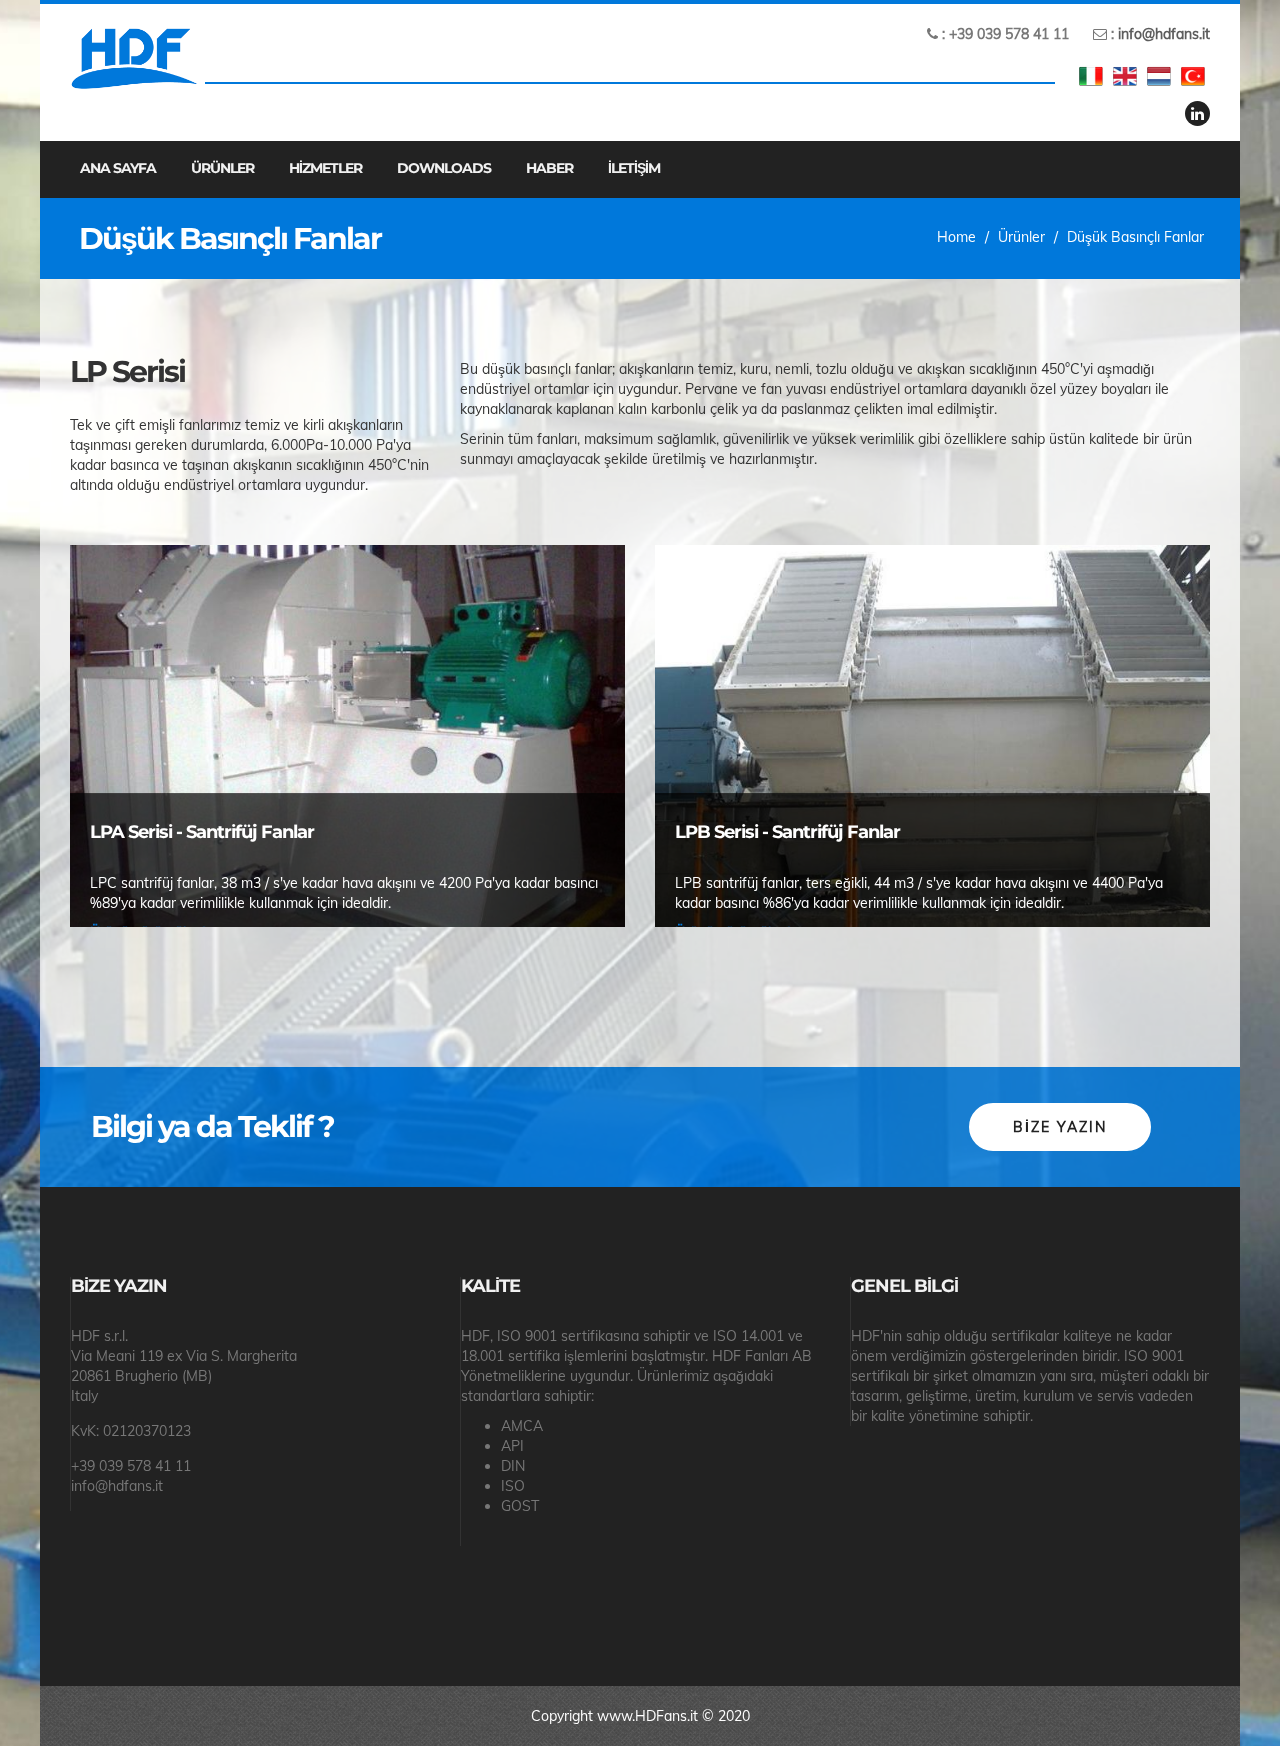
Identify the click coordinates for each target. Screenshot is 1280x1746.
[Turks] (1193, 76)
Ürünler (222, 168)
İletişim (634, 168)
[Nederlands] (1159, 76)
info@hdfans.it (1164, 34)
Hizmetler (325, 168)
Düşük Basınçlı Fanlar (1135, 237)
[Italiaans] (1091, 76)
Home (956, 237)
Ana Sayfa (118, 168)
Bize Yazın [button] (1060, 1127)
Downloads (444, 168)
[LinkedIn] (1197, 113)
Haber (549, 168)
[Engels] (1125, 76)
